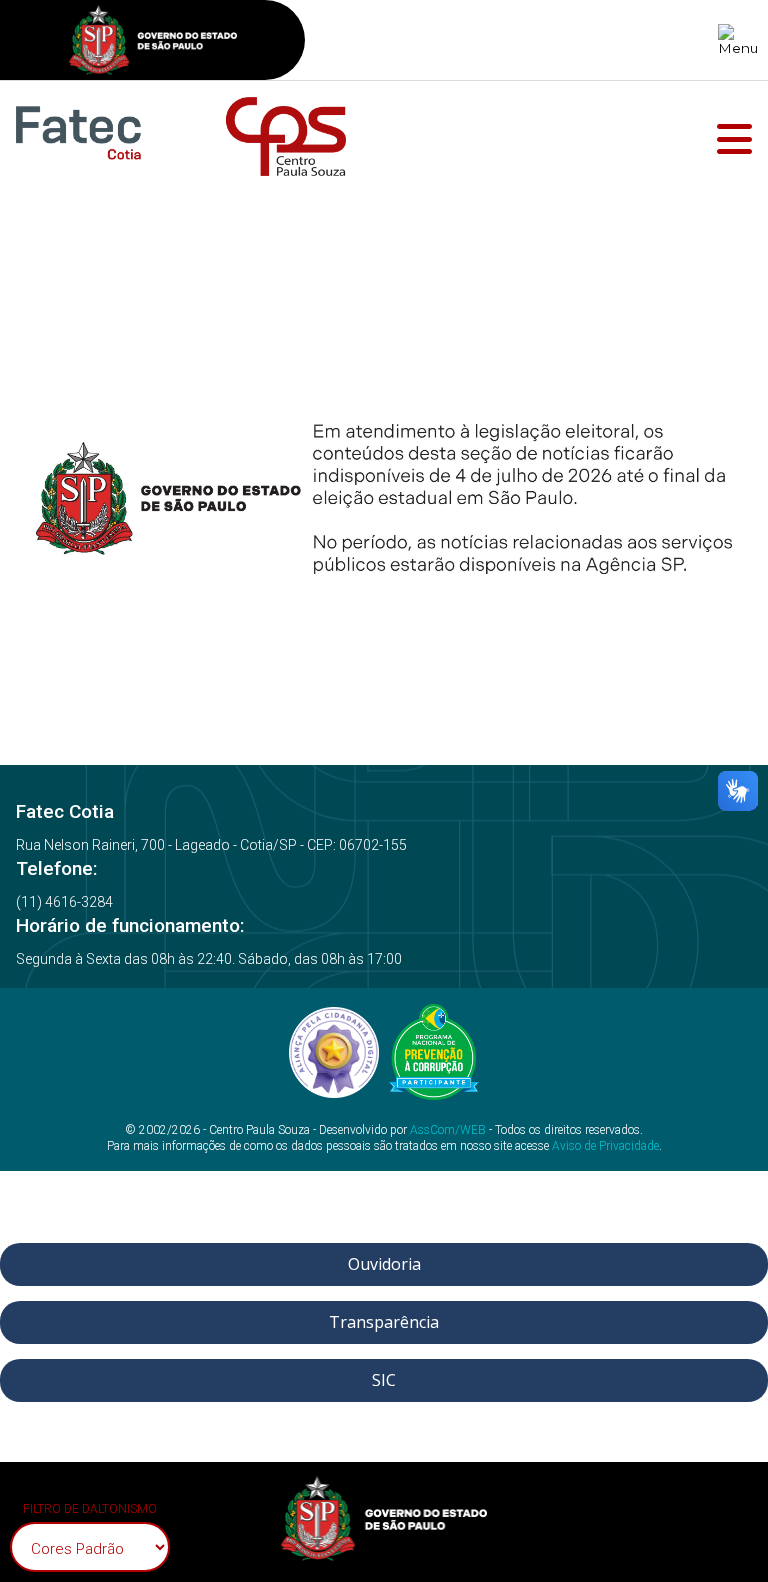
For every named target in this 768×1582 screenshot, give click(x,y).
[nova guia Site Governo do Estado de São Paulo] (153, 42)
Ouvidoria (384, 1264)
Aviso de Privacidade (605, 1146)
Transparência (384, 1322)
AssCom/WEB (448, 1130)
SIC (384, 1380)
